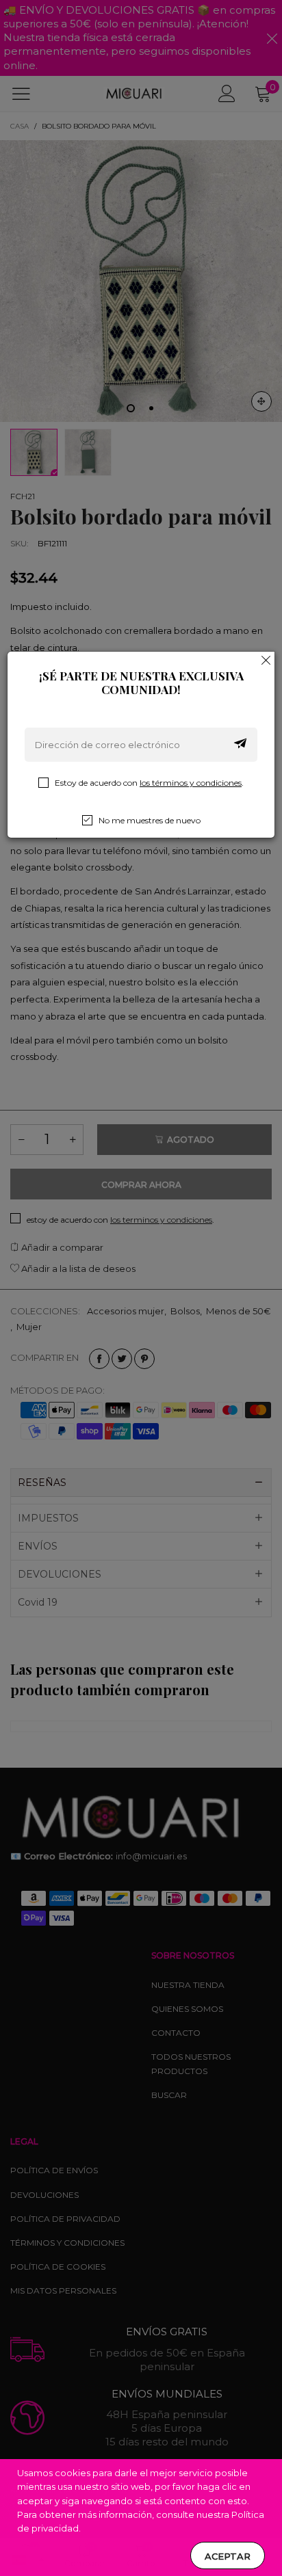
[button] (240, 745)
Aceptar (228, 2556)
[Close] (266, 660)
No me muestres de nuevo (150, 820)
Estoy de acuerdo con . (149, 783)
